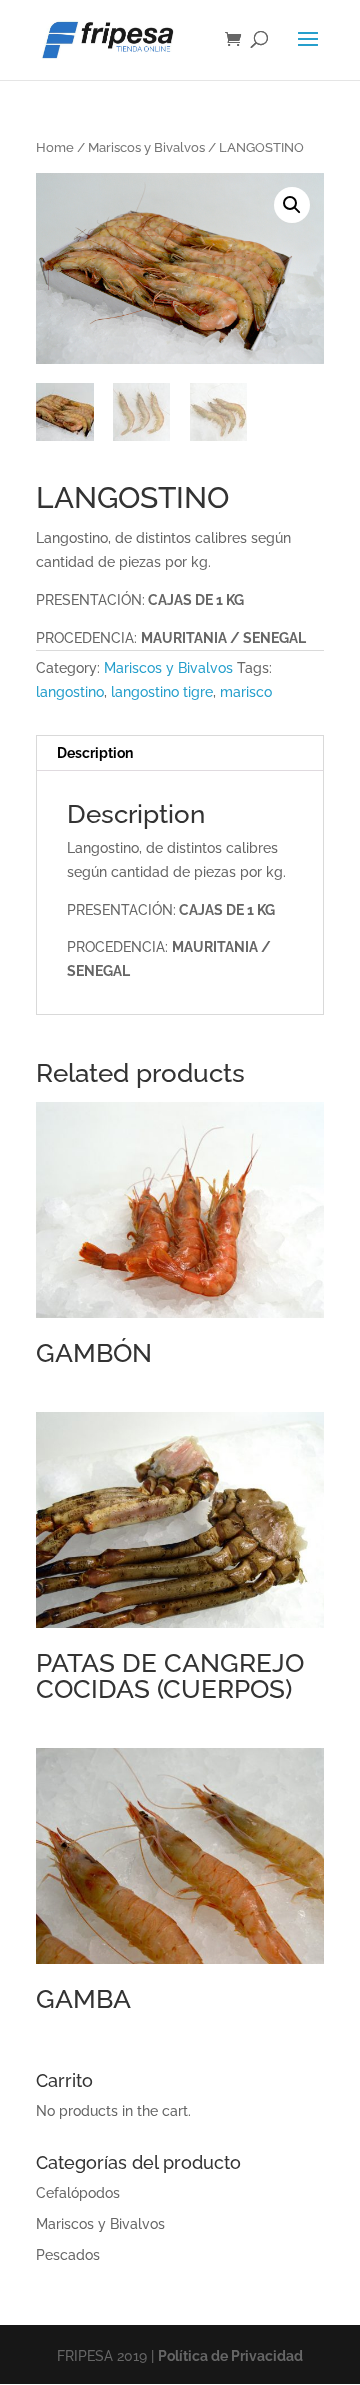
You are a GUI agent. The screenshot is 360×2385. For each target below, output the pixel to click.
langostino (70, 692)
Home (55, 147)
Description (95, 753)
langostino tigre (162, 692)
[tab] (180, 753)
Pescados (68, 2255)
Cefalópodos (78, 2193)
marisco (246, 692)
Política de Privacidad (230, 2356)
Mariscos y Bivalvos (146, 147)
